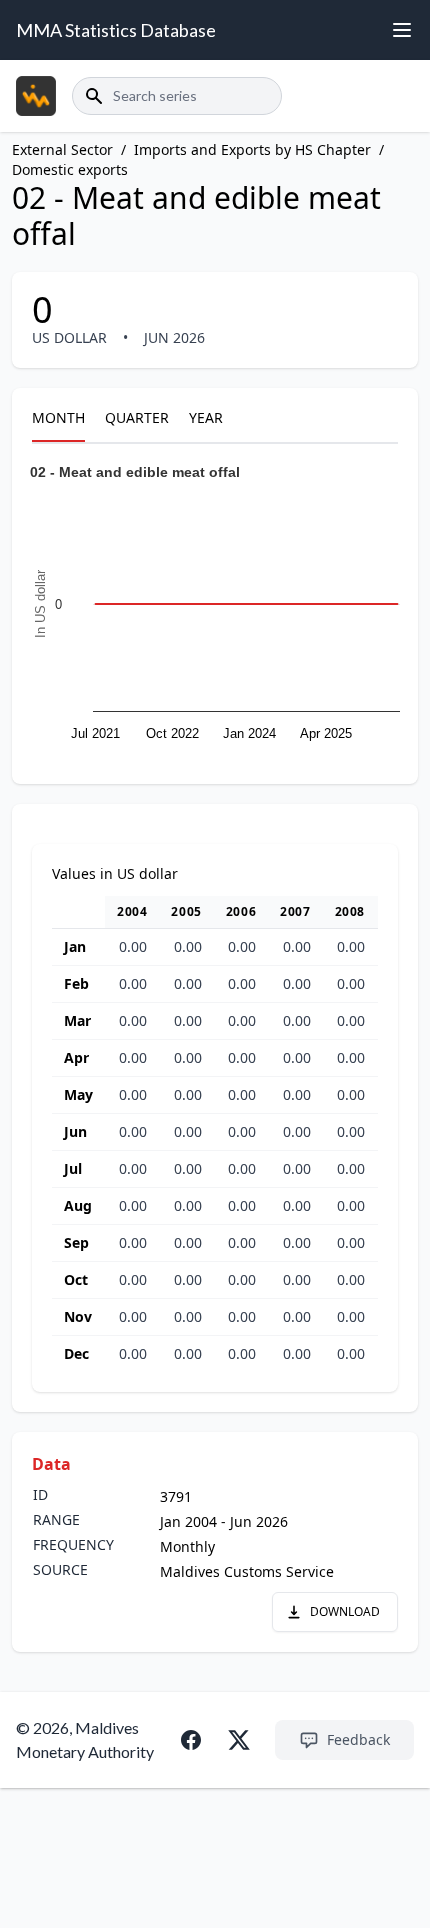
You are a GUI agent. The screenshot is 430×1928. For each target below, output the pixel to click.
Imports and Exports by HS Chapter (252, 149)
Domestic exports (70, 169)
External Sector (62, 149)
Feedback (358, 1739)
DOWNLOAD (345, 1611)
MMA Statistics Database (116, 30)
